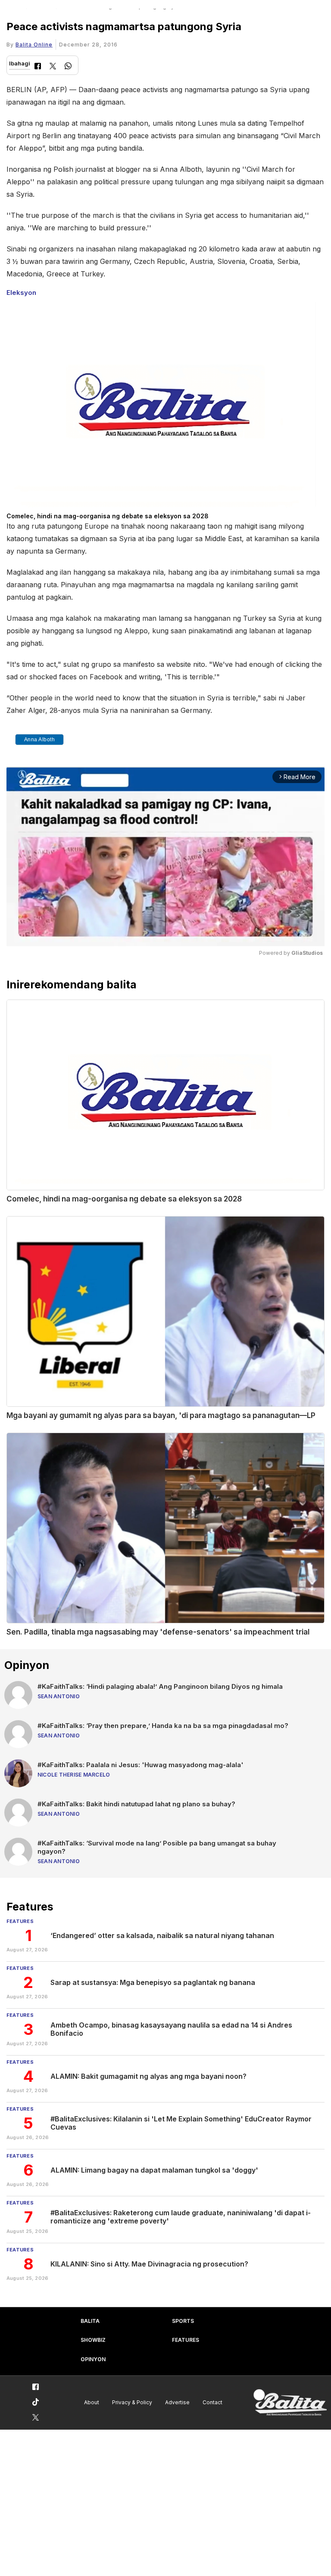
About (92, 2402)
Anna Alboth (40, 740)
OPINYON (93, 2359)
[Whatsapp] (68, 67)
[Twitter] (53, 67)
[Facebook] (38, 67)
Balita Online (34, 45)
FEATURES (186, 2340)
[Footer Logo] (290, 2403)
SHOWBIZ (93, 2340)
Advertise (177, 2402)
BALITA (90, 2321)
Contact (212, 2402)
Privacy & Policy (132, 2402)
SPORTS (183, 2321)
